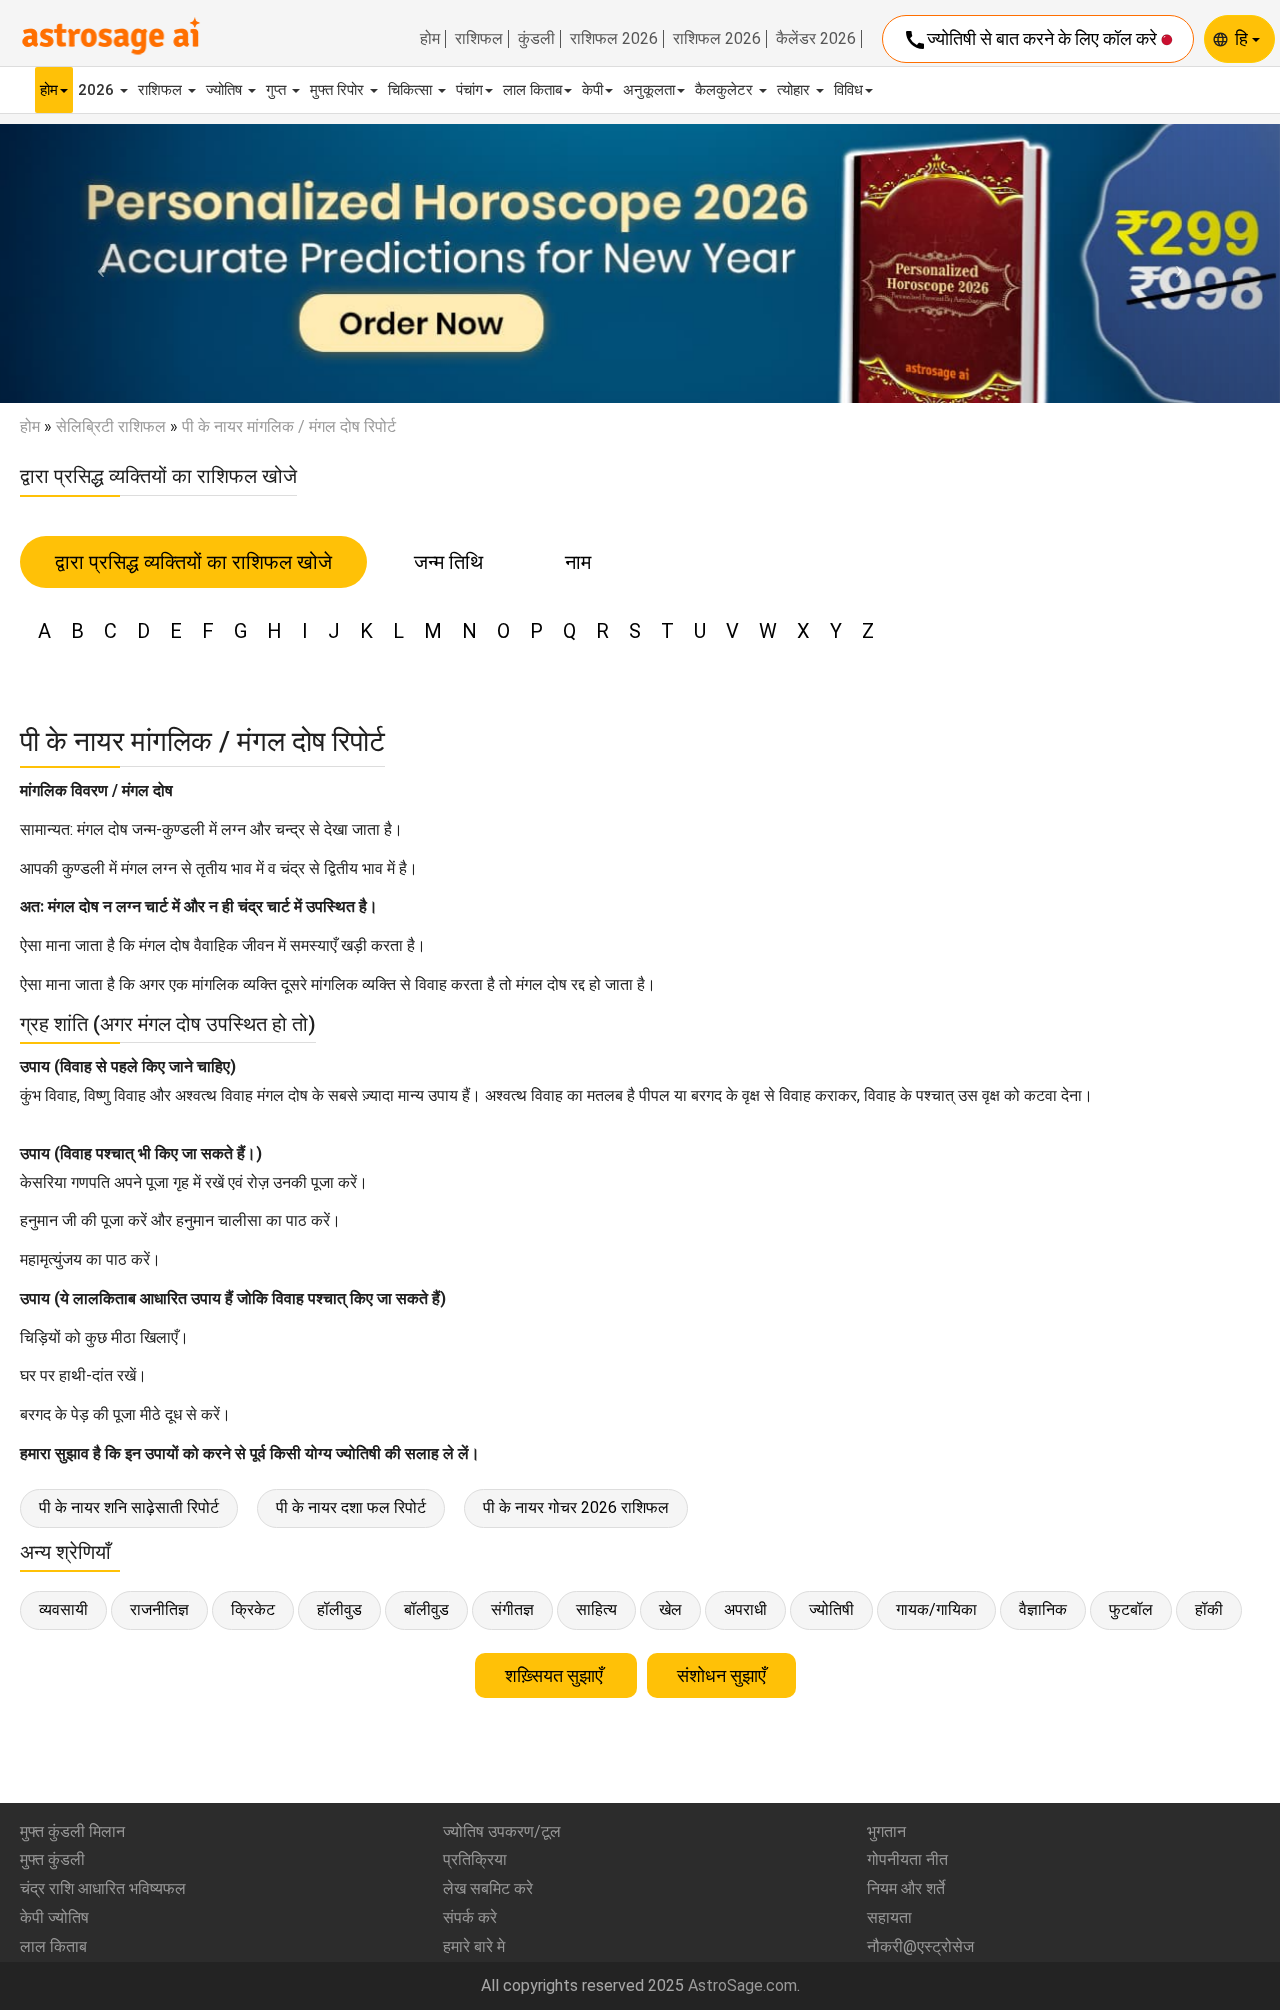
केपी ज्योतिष (54, 1917)
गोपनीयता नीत (907, 1859)
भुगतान (886, 1831)
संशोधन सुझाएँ (721, 1675)
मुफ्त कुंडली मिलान (72, 1831)
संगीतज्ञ (512, 1609)
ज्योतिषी (831, 1609)
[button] (96, 264)
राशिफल (479, 39)
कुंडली (536, 39)
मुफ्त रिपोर (339, 90)
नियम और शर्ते (906, 1888)
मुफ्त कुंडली (52, 1859)
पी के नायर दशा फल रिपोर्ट (351, 1507)
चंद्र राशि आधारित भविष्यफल (103, 1888)
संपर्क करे (470, 1917)
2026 (98, 90)
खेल (670, 1609)
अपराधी (745, 1609)
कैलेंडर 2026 (816, 39)
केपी (592, 90)
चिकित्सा (412, 90)
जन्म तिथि (448, 562)
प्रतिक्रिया (475, 1859)
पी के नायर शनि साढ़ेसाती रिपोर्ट (129, 1507)
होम (430, 39)
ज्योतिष (226, 90)
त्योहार (795, 90)
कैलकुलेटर (726, 90)
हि (1243, 38)
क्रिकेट (253, 1609)
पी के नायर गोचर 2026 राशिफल (576, 1507)
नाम (578, 562)
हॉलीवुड (339, 1609)
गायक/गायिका (936, 1609)
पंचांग (469, 90)
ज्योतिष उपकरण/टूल (502, 1831)
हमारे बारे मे (474, 1946)
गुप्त (278, 90)
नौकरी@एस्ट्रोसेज (920, 1946)
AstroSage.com (742, 1985)
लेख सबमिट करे (488, 1888)
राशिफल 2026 (614, 39)
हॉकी (1209, 1609)
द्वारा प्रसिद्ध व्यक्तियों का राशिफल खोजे (193, 562)
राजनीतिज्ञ (159, 1609)
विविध (848, 90)
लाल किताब (532, 90)
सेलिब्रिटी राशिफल (111, 426)
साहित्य (596, 1609)
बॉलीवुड (426, 1609)
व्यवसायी (63, 1609)
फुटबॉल (1131, 1609)
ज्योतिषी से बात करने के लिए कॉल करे (1032, 40)
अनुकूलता (649, 90)
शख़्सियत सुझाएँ (556, 1675)
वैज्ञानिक (1043, 1609)
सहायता (889, 1917)
